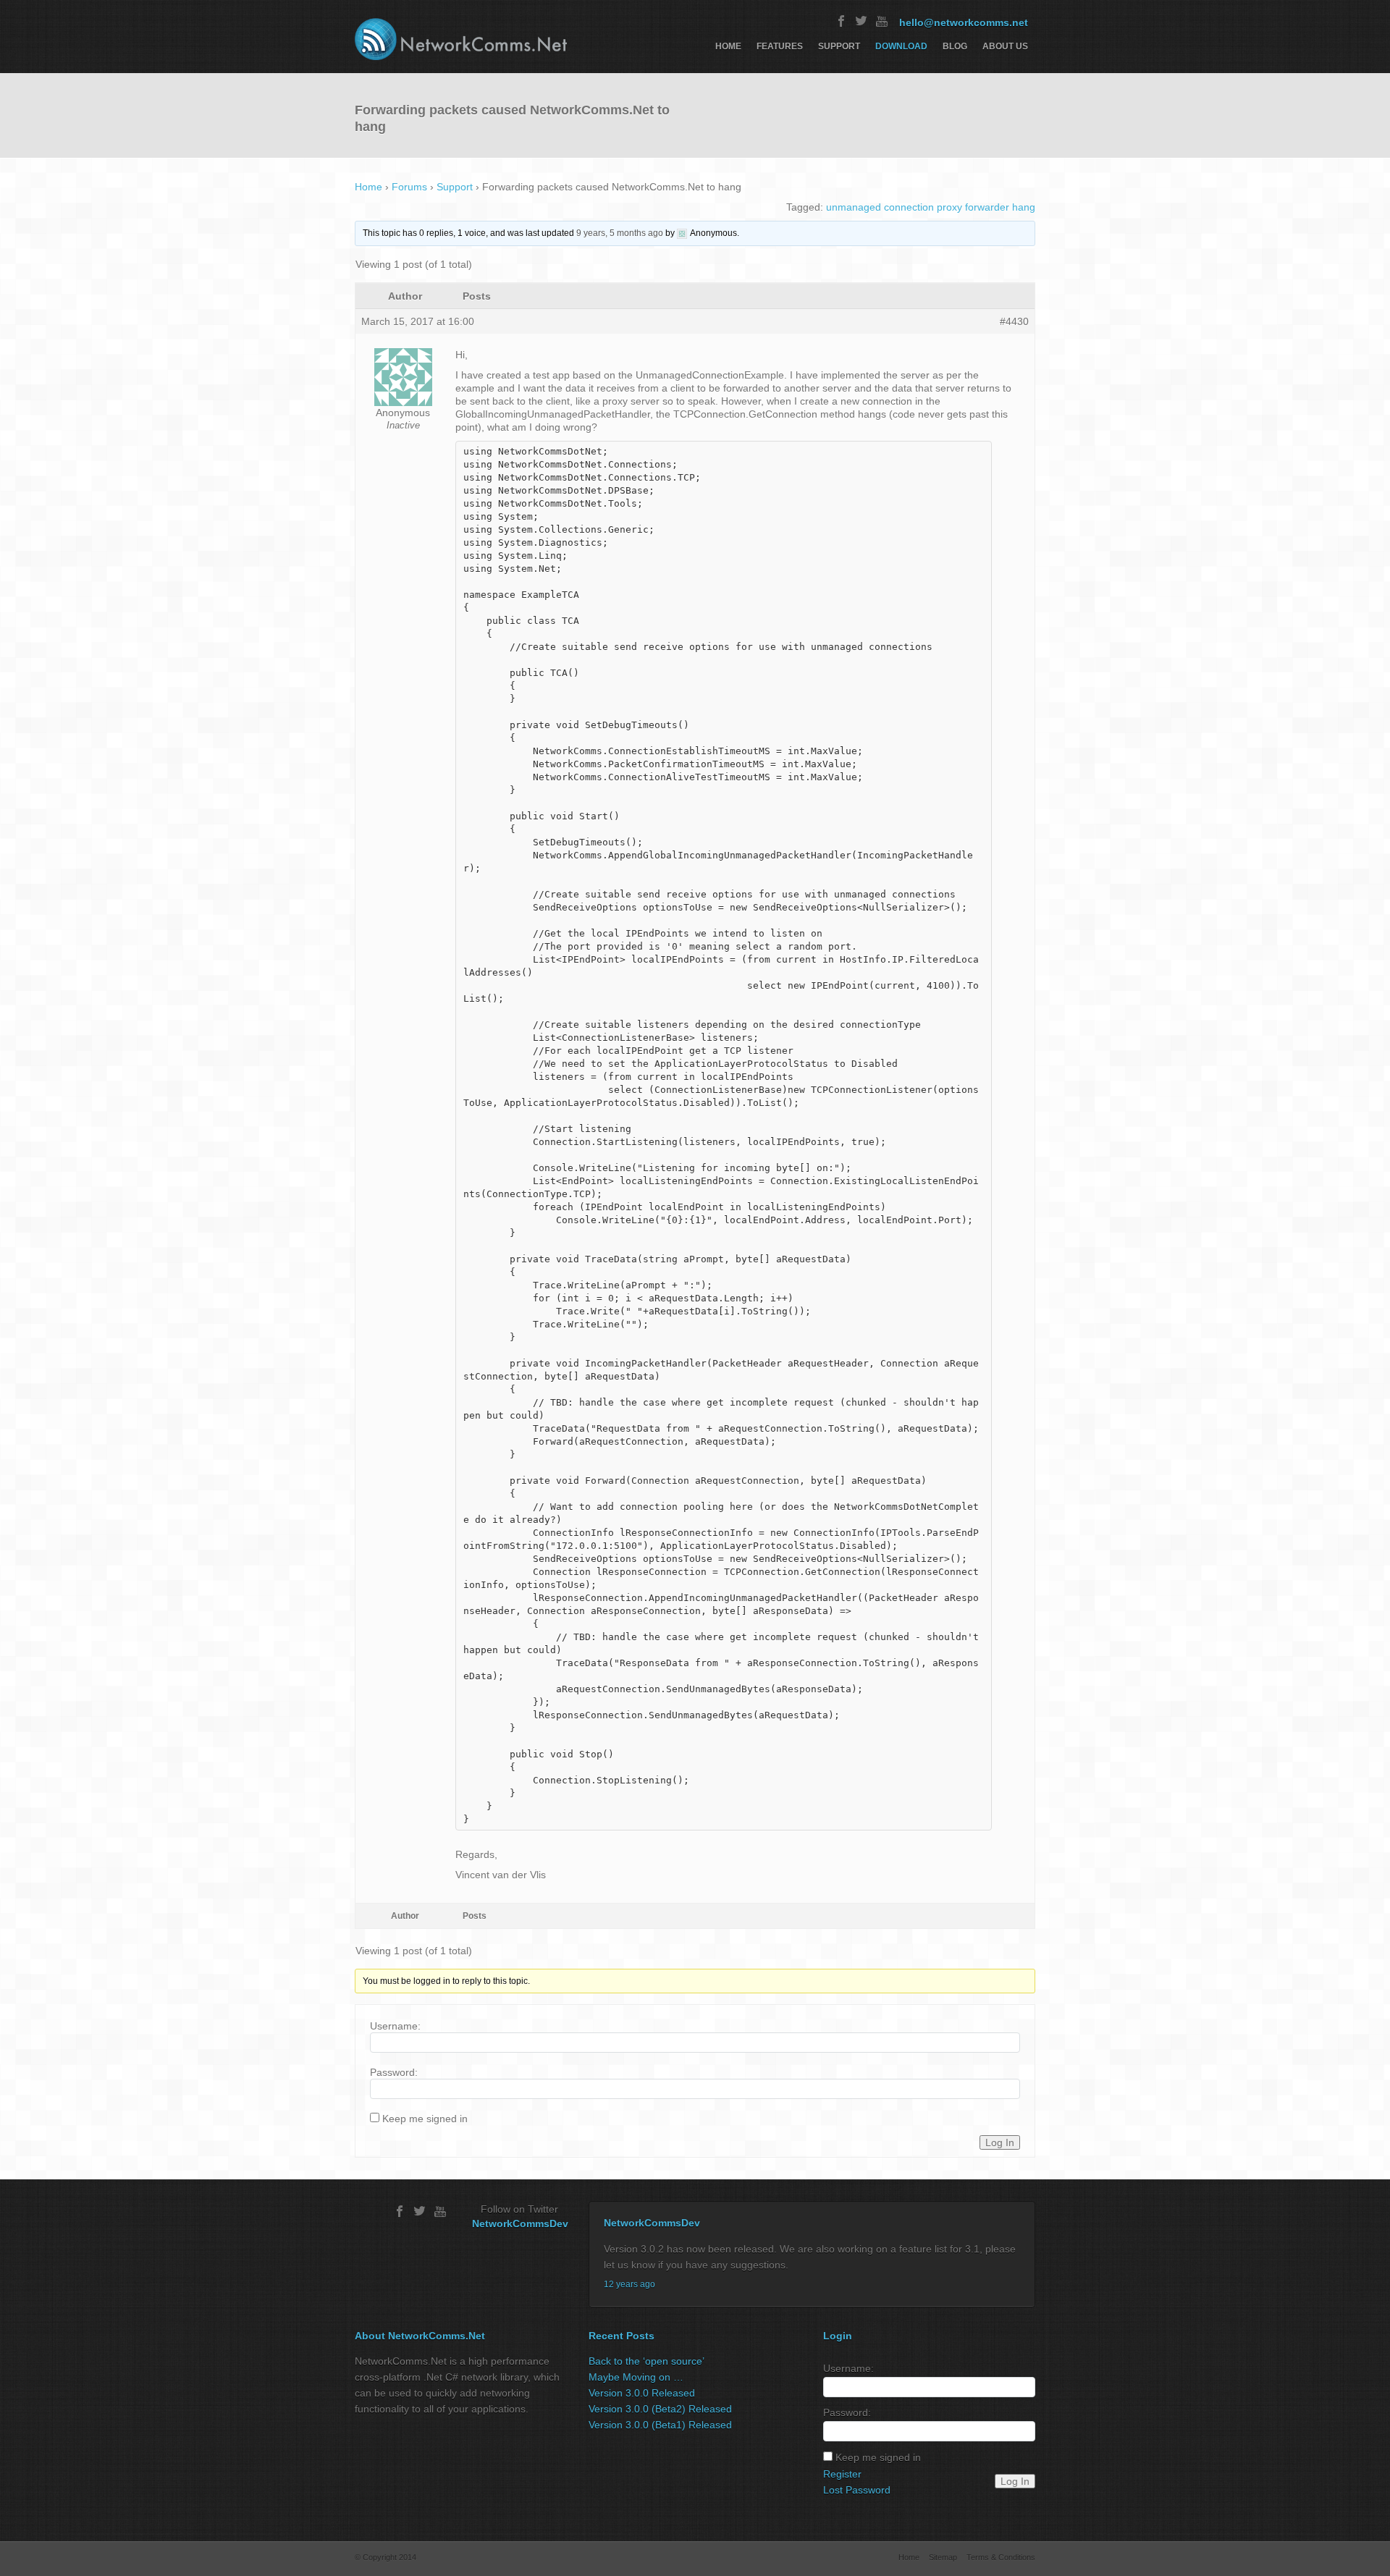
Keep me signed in (425, 2119)
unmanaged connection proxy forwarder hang (931, 207)
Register (842, 2474)
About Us (1005, 46)
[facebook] (841, 21)
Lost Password (857, 2490)
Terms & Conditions (1001, 2557)
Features (780, 46)
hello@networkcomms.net (964, 22)
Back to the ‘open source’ (646, 2361)
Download (901, 46)
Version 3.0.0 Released (642, 2393)
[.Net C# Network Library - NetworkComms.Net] (461, 39)
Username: (395, 2026)
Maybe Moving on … (636, 2377)
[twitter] (862, 21)
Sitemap (943, 2557)
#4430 (1014, 321)
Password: (394, 2072)
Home (728, 46)
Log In (1000, 2142)
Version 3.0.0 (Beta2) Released (660, 2409)
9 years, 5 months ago (620, 233)
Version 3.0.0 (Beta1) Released (660, 2425)
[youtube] (882, 21)
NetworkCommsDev (520, 2224)
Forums (409, 187)
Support (839, 46)
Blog (955, 46)
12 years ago (629, 2284)
